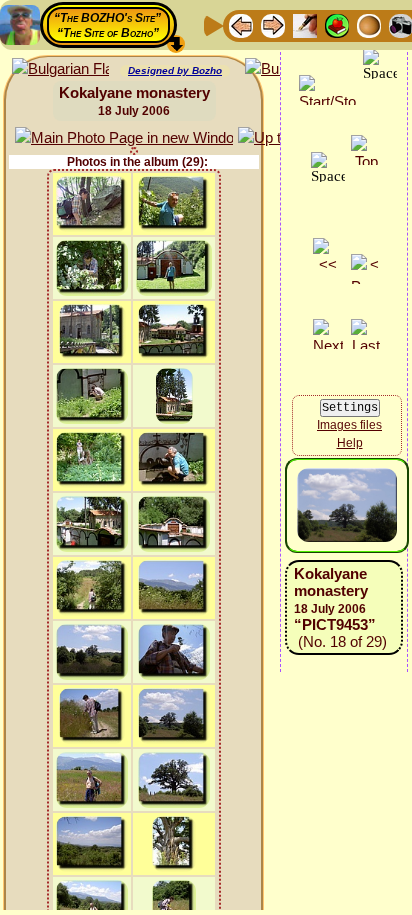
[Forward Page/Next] (273, 24)
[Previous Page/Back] (241, 24)
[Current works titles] (369, 24)
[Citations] (337, 24)
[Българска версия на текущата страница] (60, 69)
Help (350, 443)
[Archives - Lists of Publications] (305, 24)
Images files (349, 425)
